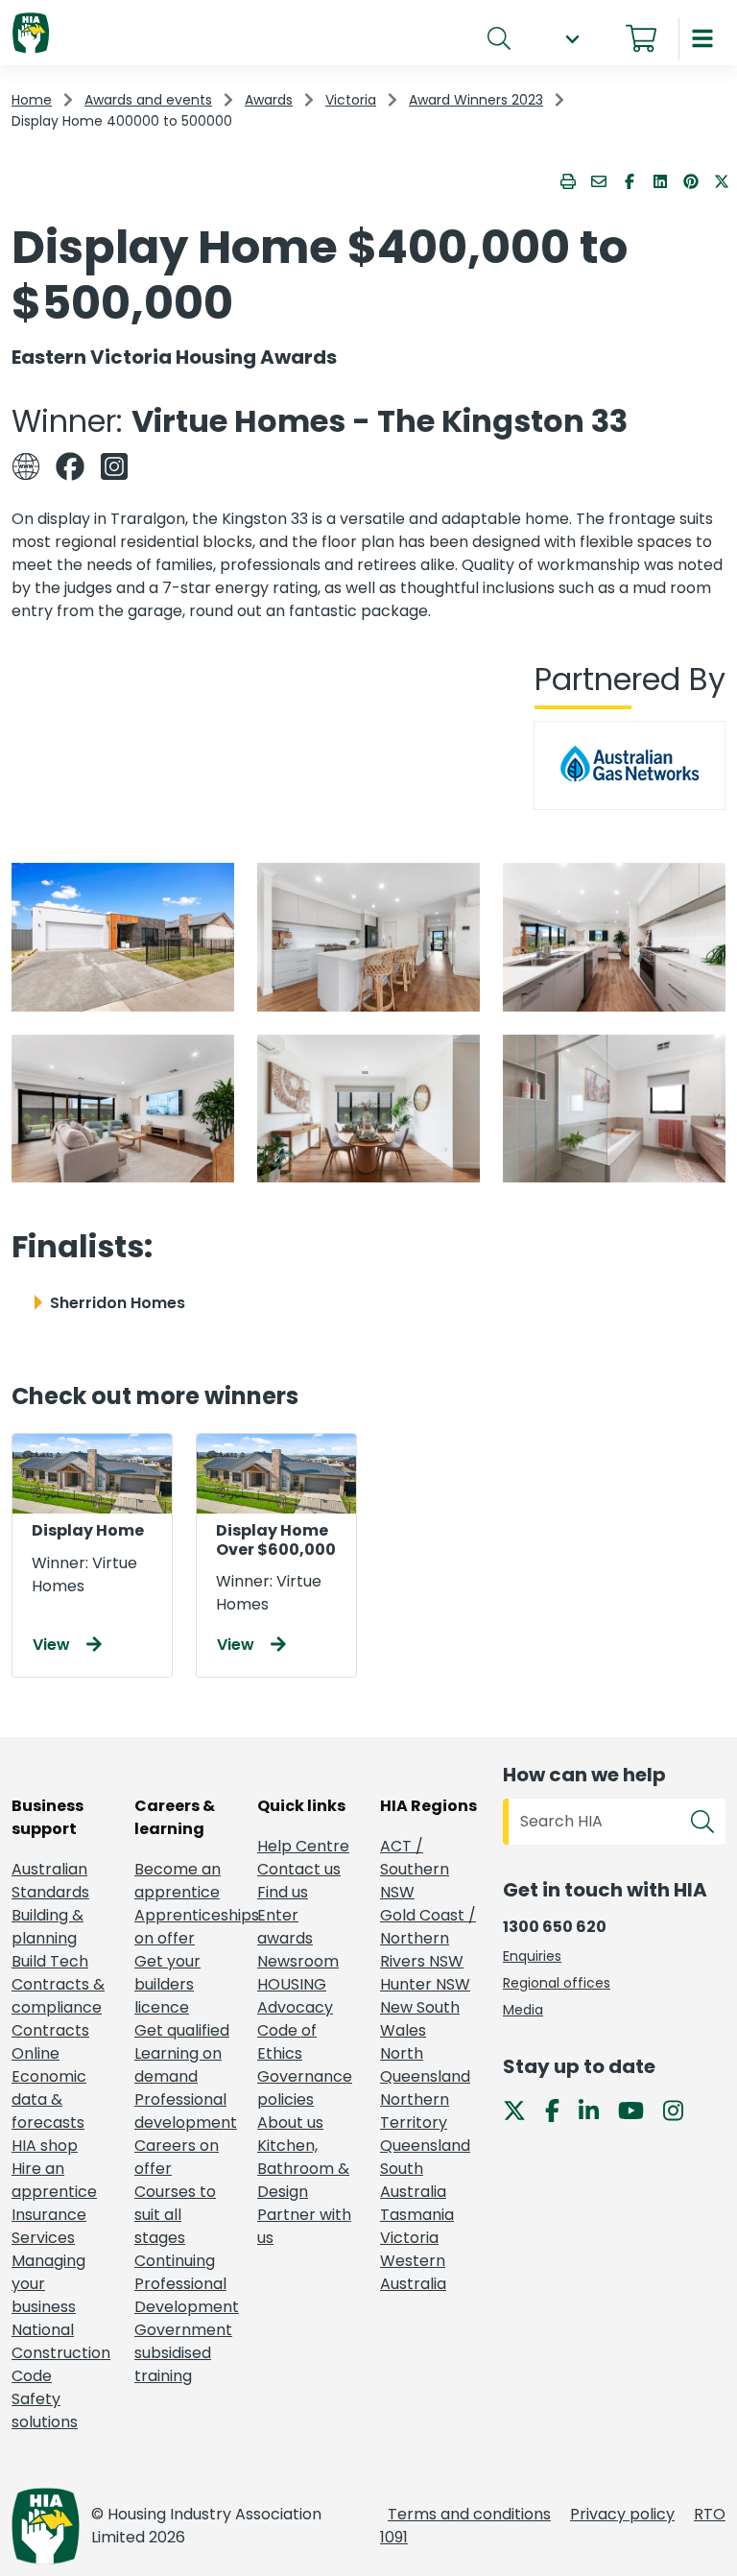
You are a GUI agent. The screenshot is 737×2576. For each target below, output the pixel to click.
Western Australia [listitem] (413, 2272)
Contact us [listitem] (299, 1869)
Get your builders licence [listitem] (167, 1984)
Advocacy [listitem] (295, 2007)
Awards (269, 100)
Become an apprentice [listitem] (178, 1881)
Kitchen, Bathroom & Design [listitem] (303, 2169)
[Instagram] (681, 2109)
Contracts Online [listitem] (50, 2042)
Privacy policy (622, 2514)
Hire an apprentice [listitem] (54, 2180)
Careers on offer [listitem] (177, 2157)
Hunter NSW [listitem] (425, 1984)
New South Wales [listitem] (420, 2019)
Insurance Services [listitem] (49, 2226)
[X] (522, 2109)
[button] (572, 39)
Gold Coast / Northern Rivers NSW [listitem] (428, 1938)
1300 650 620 (555, 1927)
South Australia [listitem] (413, 2180)
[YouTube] (639, 2109)
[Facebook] (560, 2109)
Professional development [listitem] (184, 2111)
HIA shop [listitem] (45, 2146)
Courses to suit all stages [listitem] (175, 2215)
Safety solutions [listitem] (45, 2410)
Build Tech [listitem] (50, 1961)
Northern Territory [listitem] (415, 2111)
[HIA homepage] (31, 34)
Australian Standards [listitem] (50, 1881)
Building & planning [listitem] (48, 1927)
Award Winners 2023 (476, 100)
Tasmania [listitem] (417, 2215)
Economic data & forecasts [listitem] (49, 2099)
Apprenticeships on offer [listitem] (184, 1927)
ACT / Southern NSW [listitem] (415, 1869)
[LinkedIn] (596, 2109)
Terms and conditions (469, 2514)
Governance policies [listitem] (305, 2088)
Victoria (351, 100)
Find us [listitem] (283, 1892)
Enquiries (532, 1956)
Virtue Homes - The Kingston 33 (380, 421)
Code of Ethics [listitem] (287, 2042)
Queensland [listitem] (425, 2146)
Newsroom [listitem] (298, 1961)
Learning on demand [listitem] (178, 2065)
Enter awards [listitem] (285, 1927)
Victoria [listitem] (409, 2238)
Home (32, 100)
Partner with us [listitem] (304, 2226)
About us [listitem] (290, 2123)
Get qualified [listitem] (182, 2030)
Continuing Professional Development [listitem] (184, 2284)
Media (523, 2010)
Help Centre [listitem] (303, 1846)
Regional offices (557, 1983)
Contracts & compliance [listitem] (58, 1996)
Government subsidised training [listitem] (183, 2353)
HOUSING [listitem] (292, 1984)
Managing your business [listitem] (48, 2284)
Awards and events (148, 100)
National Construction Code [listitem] (61, 2353)
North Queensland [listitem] (425, 2065)
